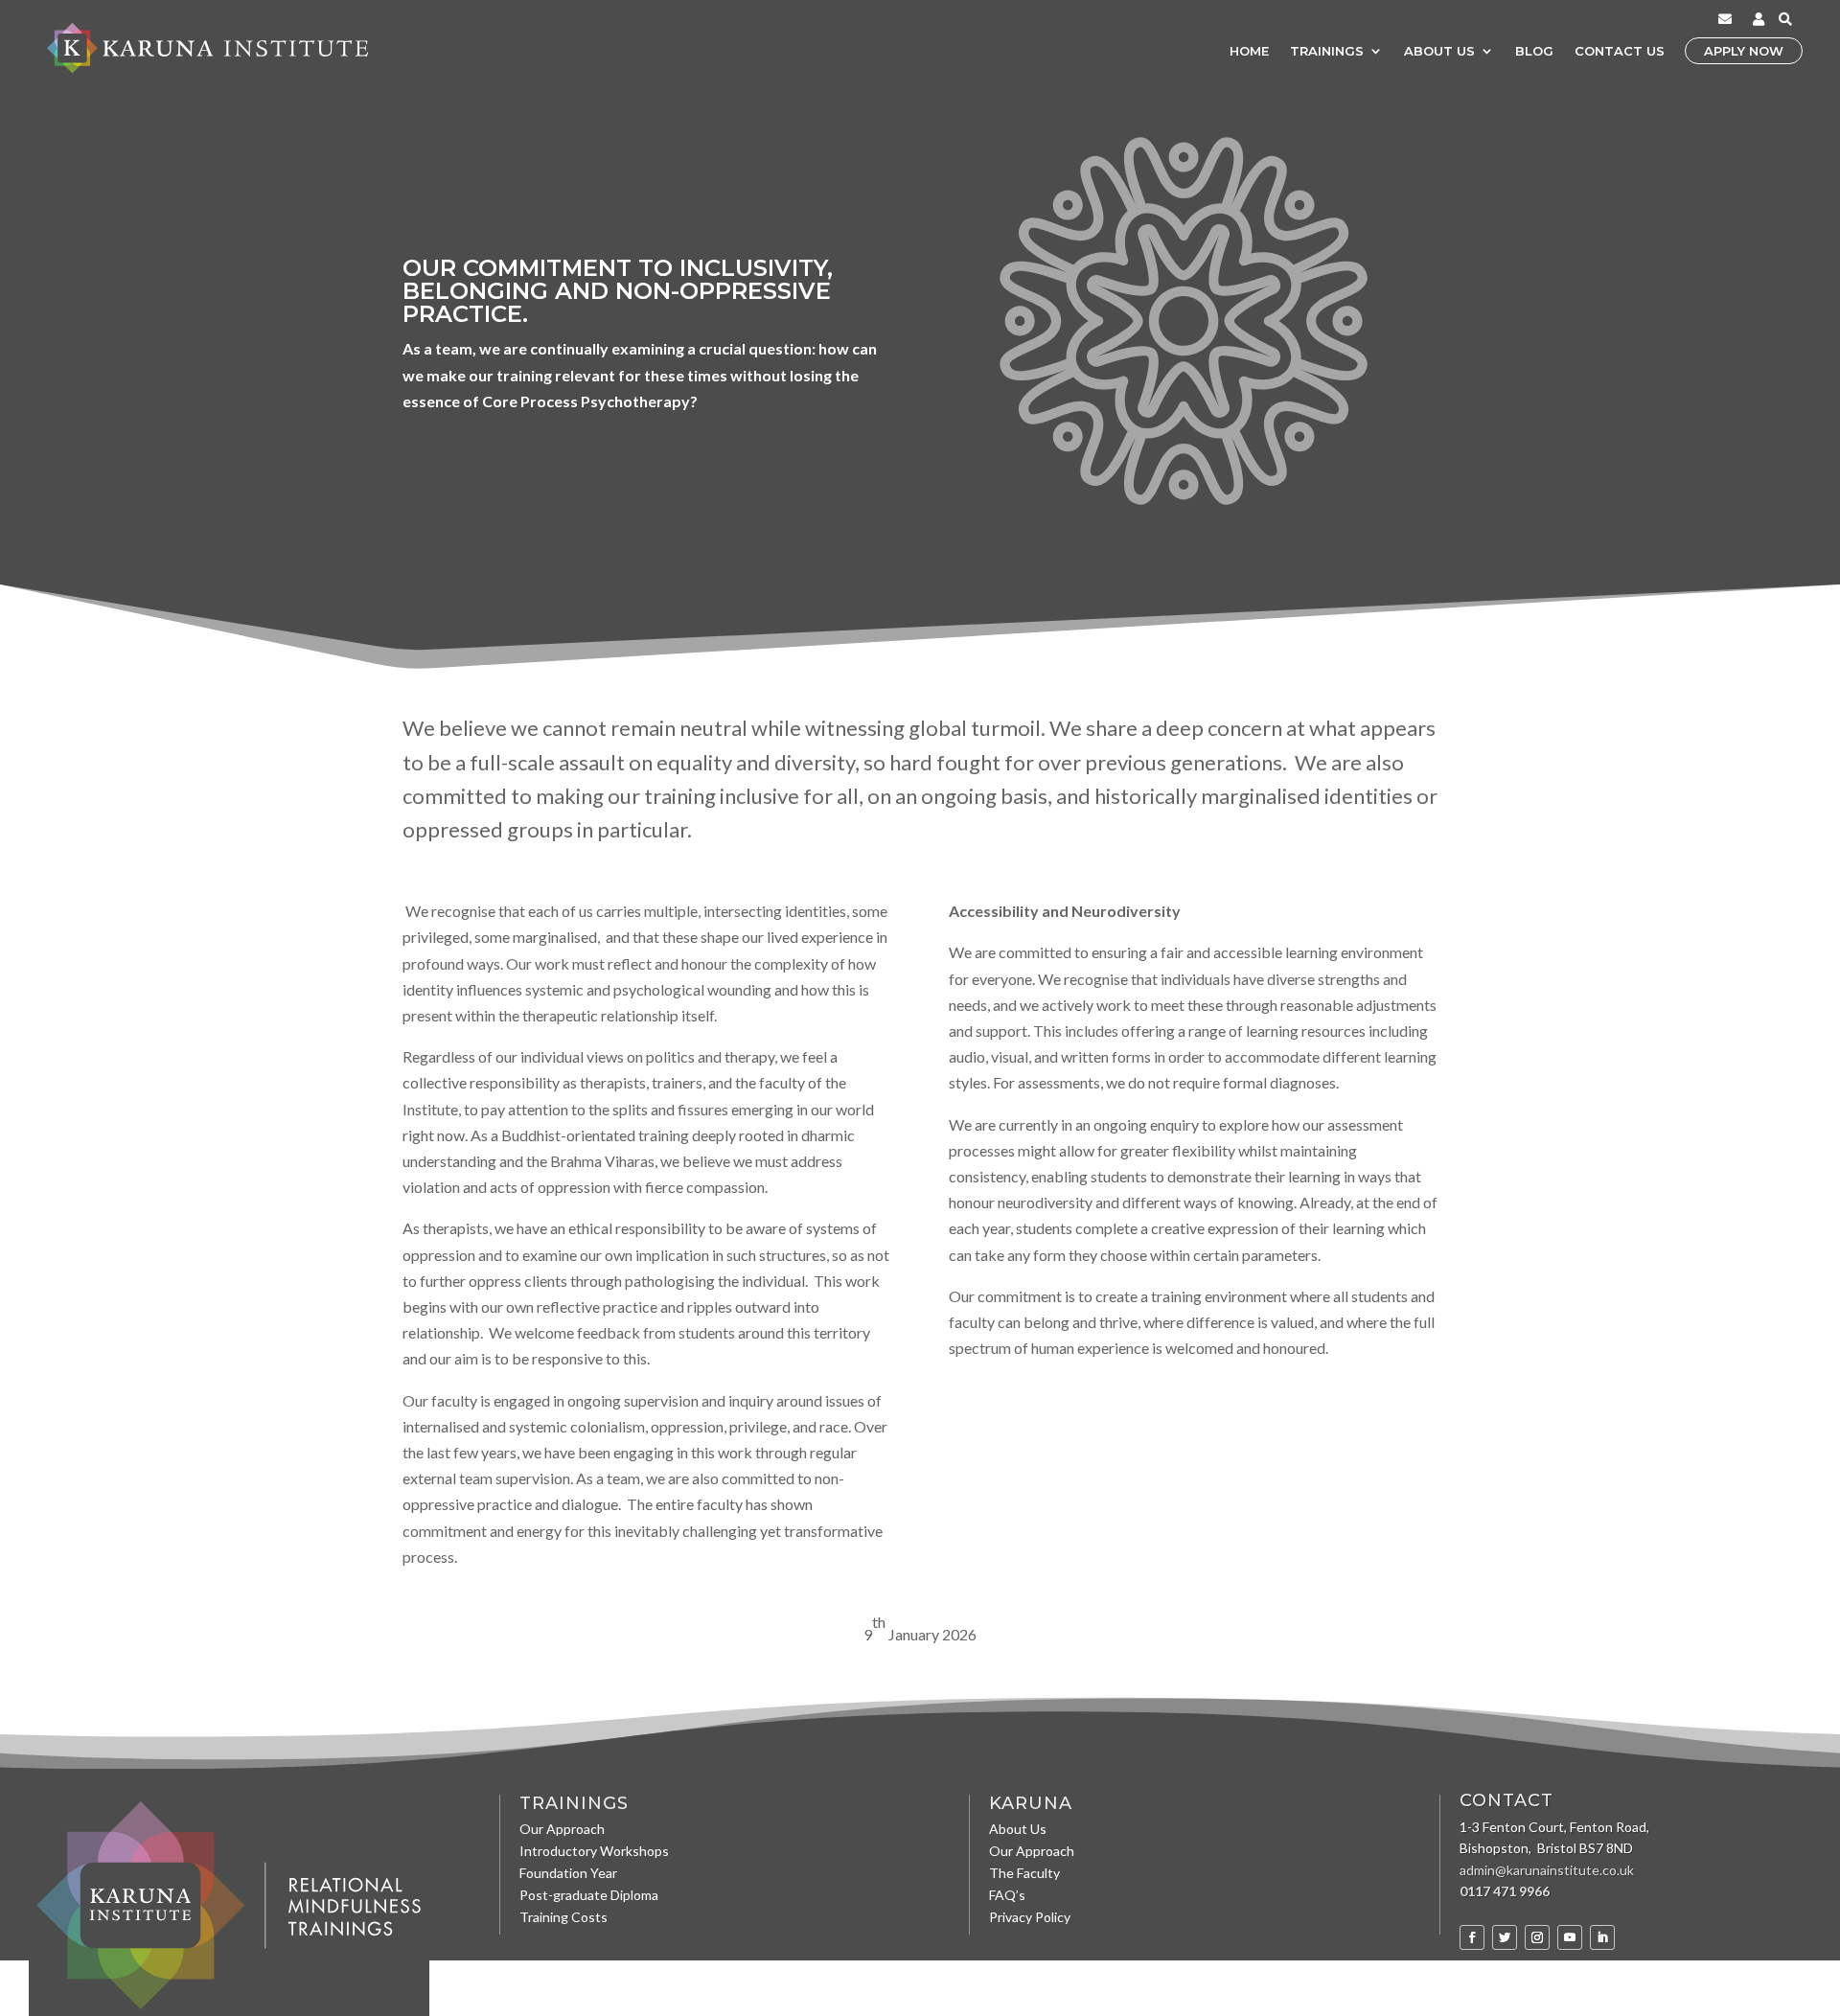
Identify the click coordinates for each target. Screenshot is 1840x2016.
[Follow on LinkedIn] (1602, 1937)
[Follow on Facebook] (1472, 1937)
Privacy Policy (1030, 1919)
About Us (1439, 51)
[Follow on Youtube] (1570, 1937)
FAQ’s (1007, 1897)
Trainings (1327, 51)
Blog (1534, 51)
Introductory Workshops (594, 1853)
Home (1249, 51)
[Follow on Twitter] (1505, 1937)
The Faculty (1024, 1875)
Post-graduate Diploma (589, 1897)
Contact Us (1620, 51)
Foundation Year (568, 1875)
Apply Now (1744, 51)
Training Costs (563, 1919)
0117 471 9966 (1505, 1891)
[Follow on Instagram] (1537, 1937)
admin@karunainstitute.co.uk (1547, 1870)
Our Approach (562, 1831)
